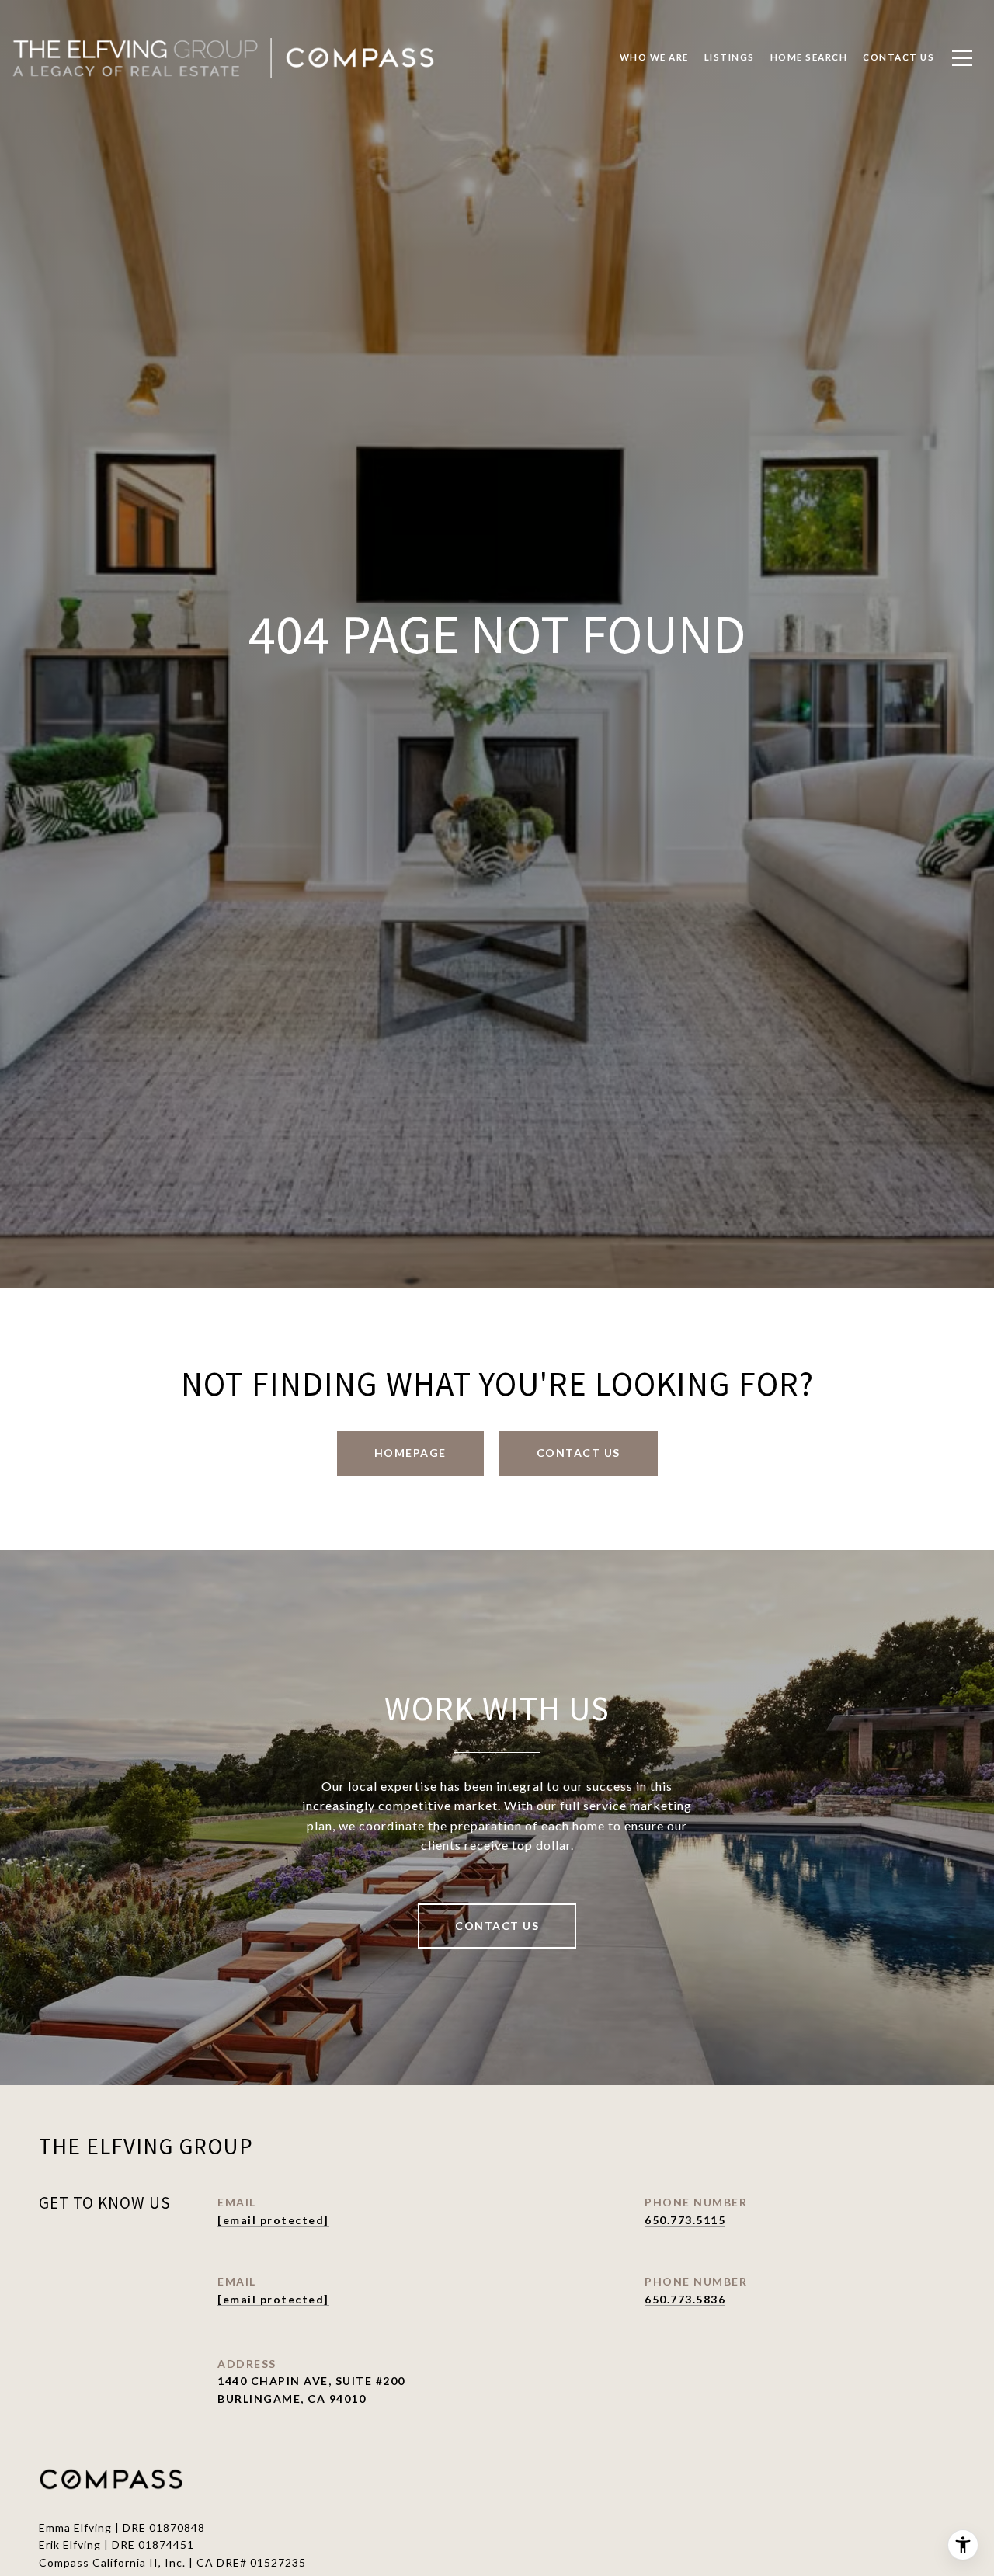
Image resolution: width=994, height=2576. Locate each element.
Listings (730, 57)
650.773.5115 (685, 2220)
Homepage (410, 1453)
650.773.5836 (685, 2299)
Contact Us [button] (579, 1453)
